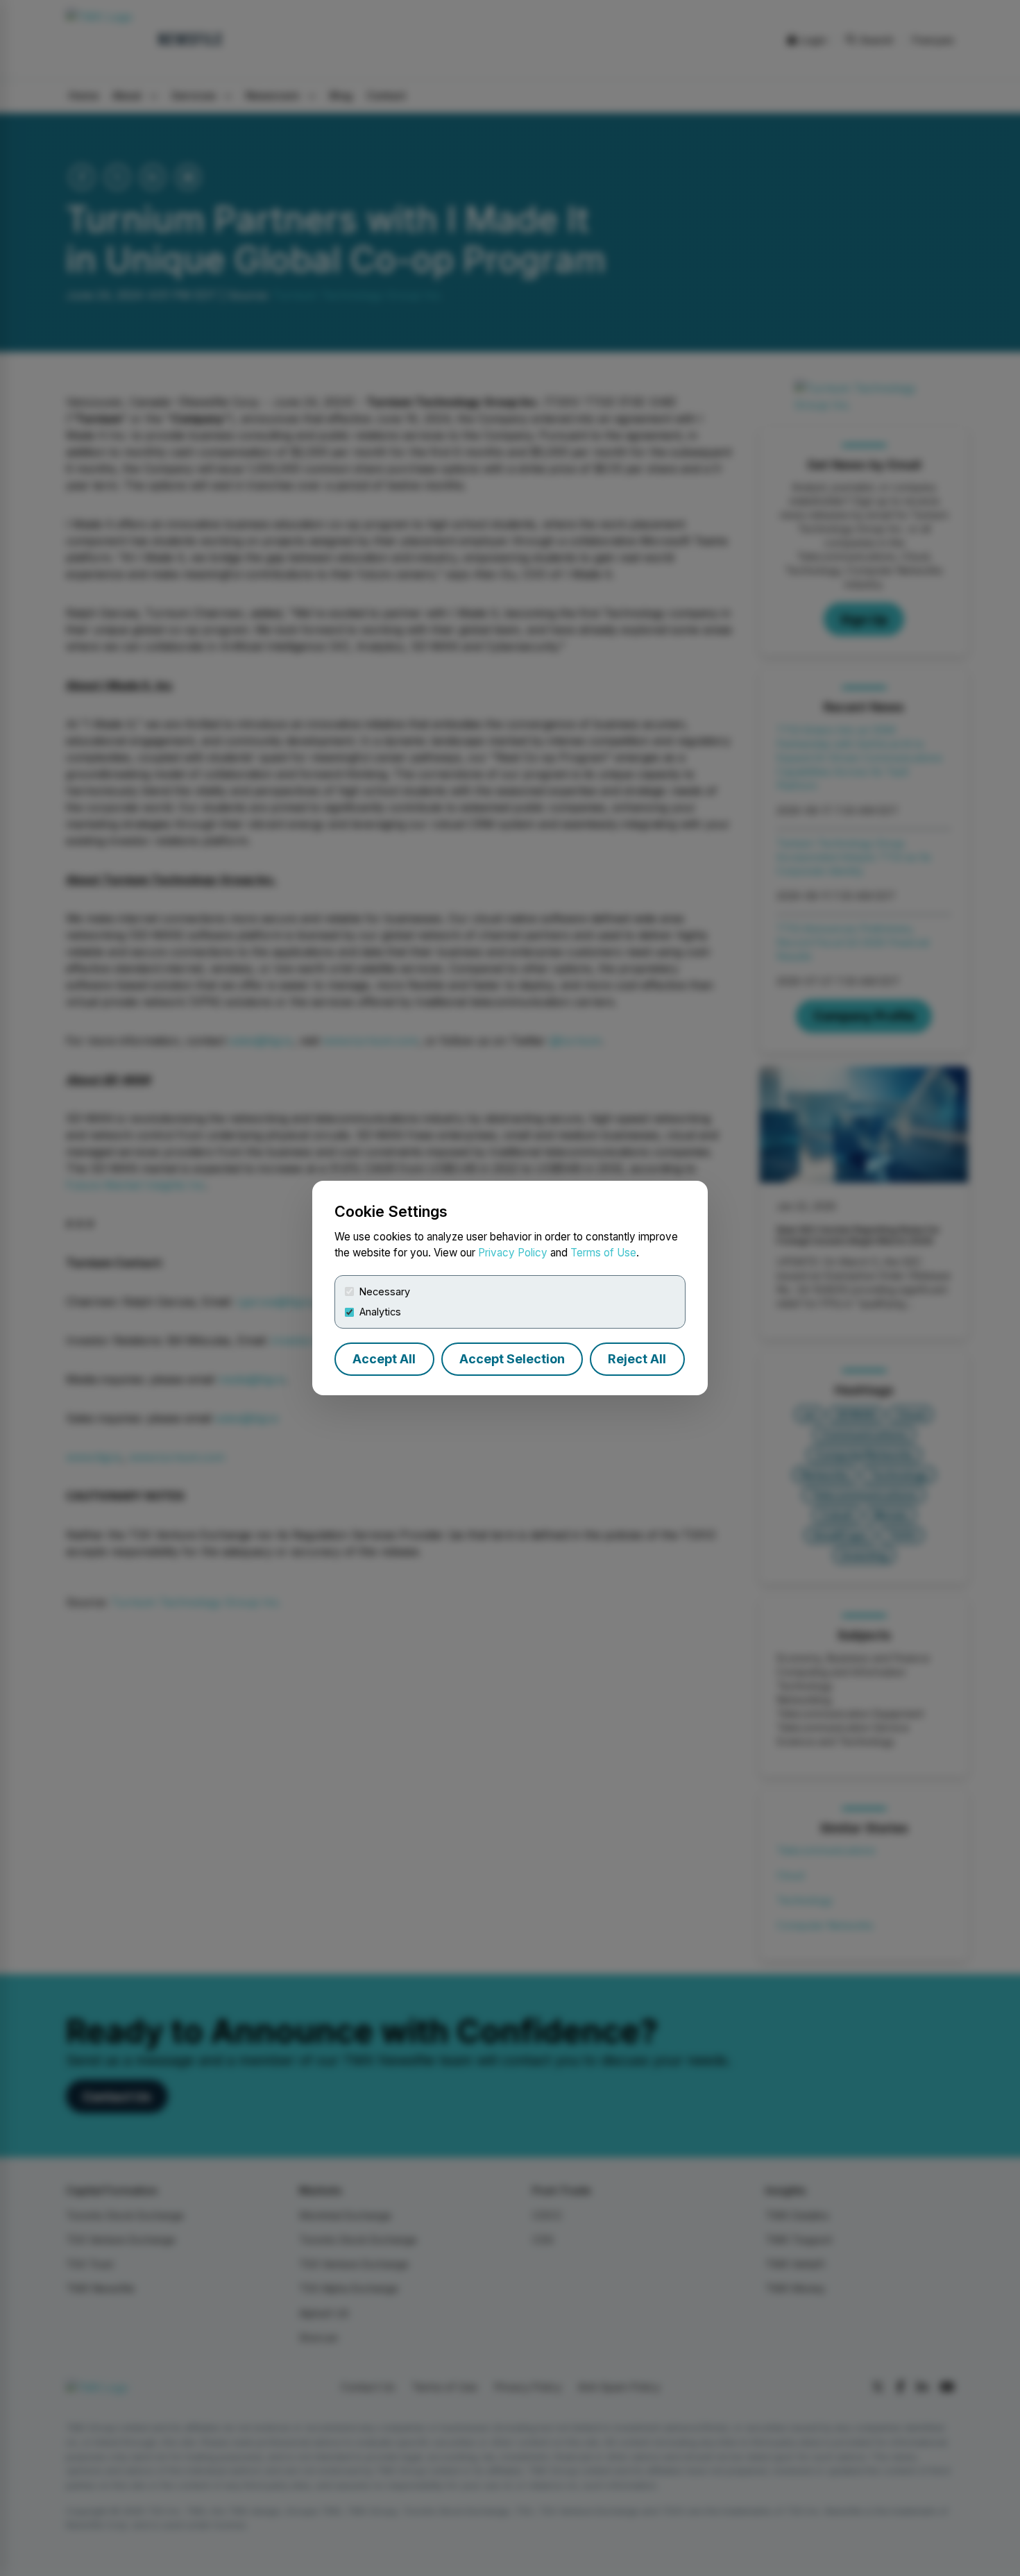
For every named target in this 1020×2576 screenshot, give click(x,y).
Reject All (637, 1359)
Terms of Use (603, 1253)
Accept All (384, 1359)
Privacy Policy (513, 1253)
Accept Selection (512, 1359)
